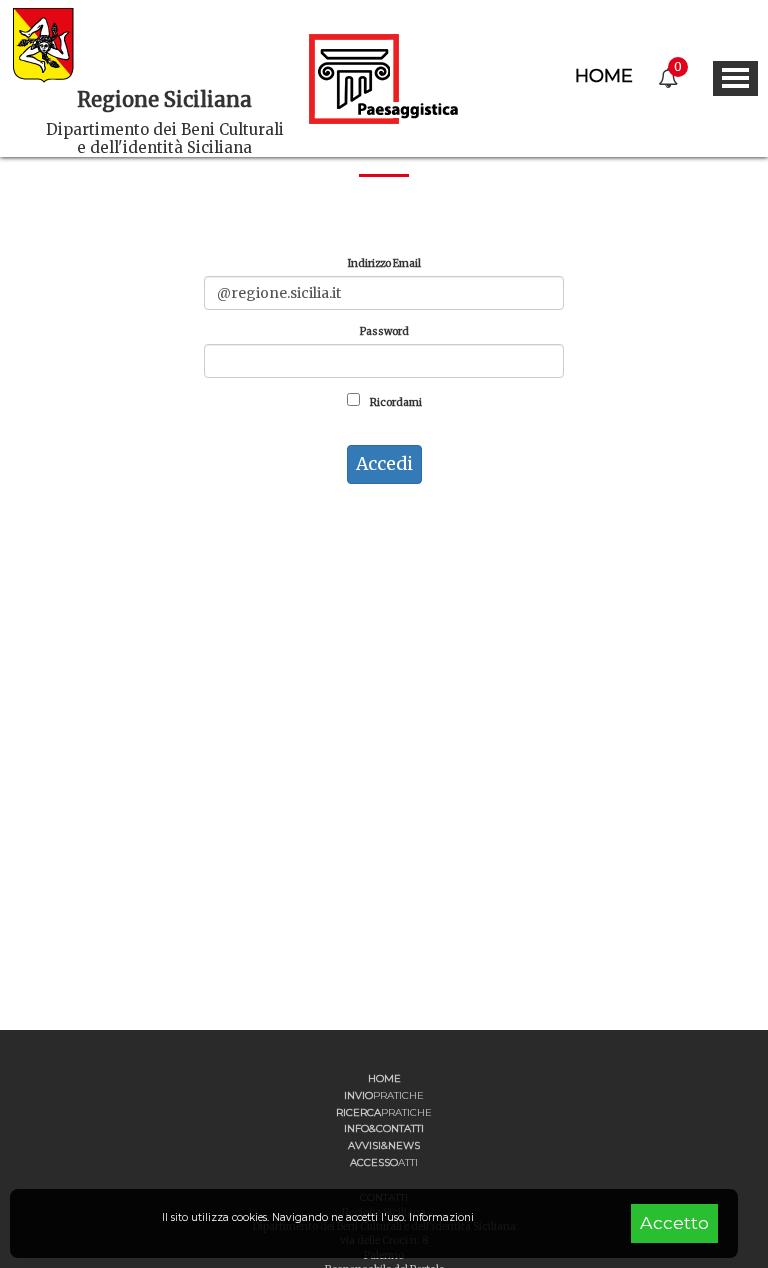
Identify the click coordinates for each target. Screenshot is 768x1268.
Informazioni (441, 1217)
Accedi (384, 464)
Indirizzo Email (384, 263)
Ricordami (395, 402)
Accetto (674, 1222)
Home (604, 76)
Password (384, 331)
